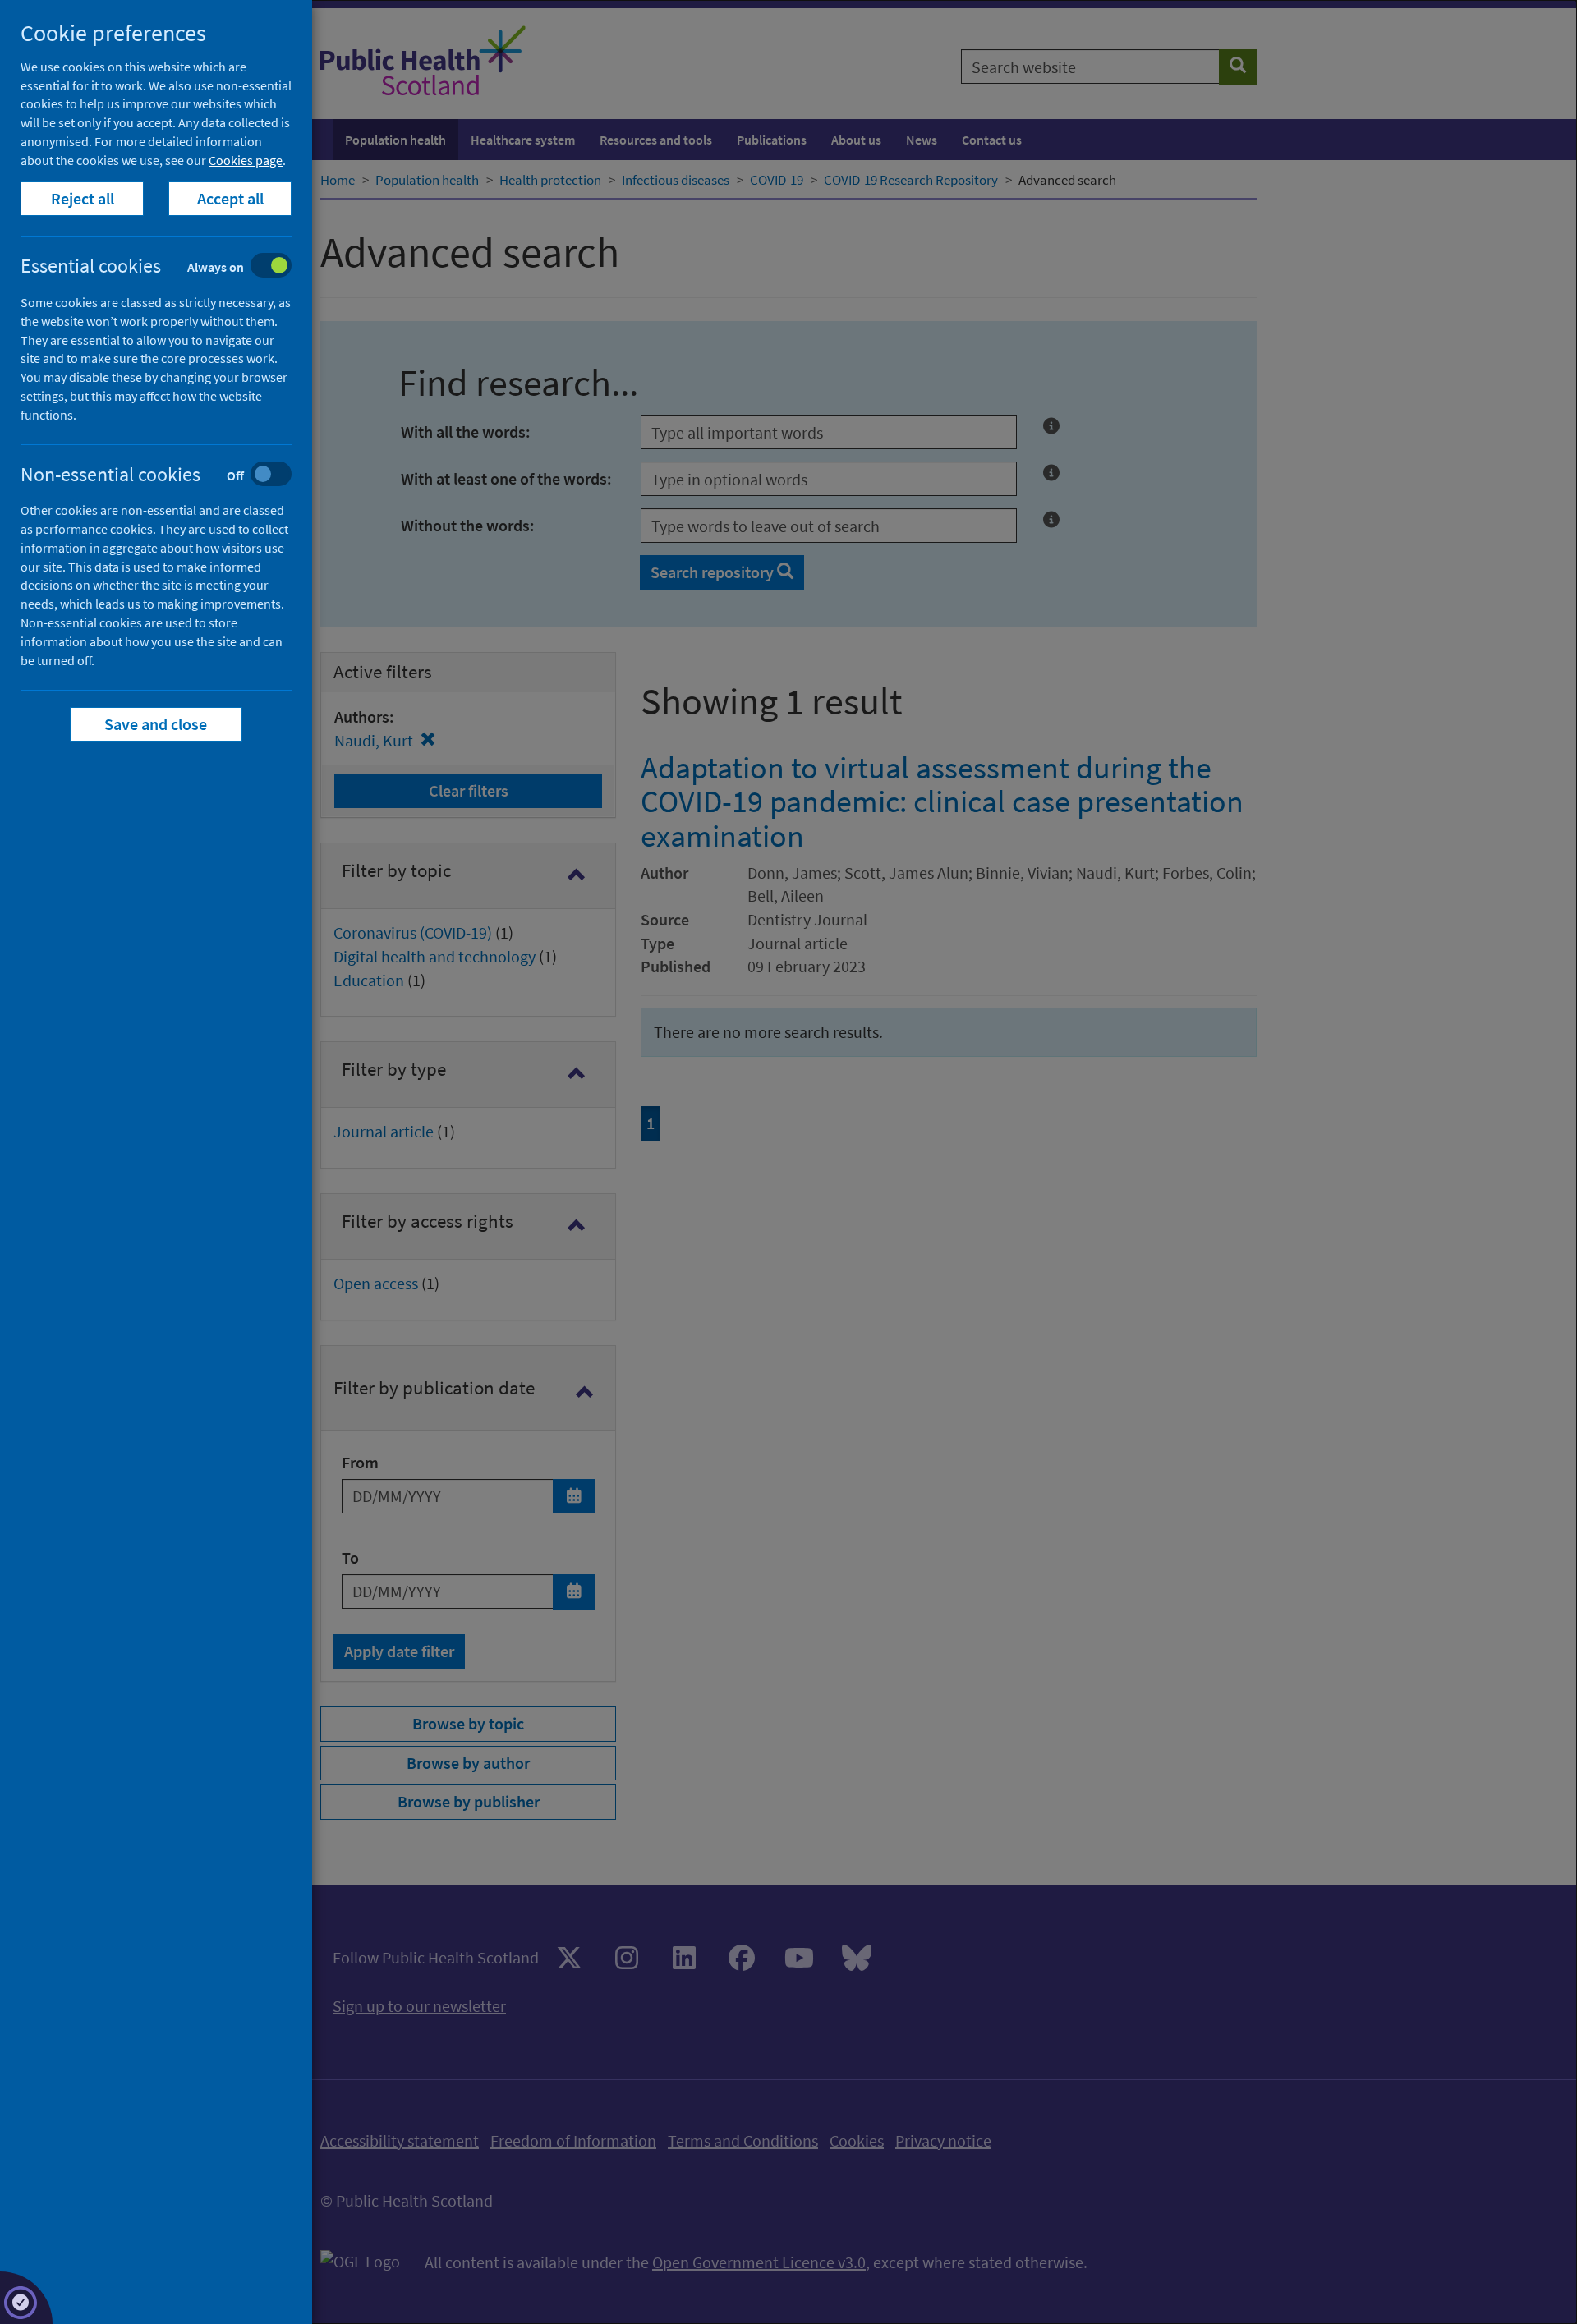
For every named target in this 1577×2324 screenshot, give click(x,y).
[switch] (169, 267)
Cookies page (246, 160)
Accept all (230, 198)
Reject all (83, 198)
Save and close (156, 724)
